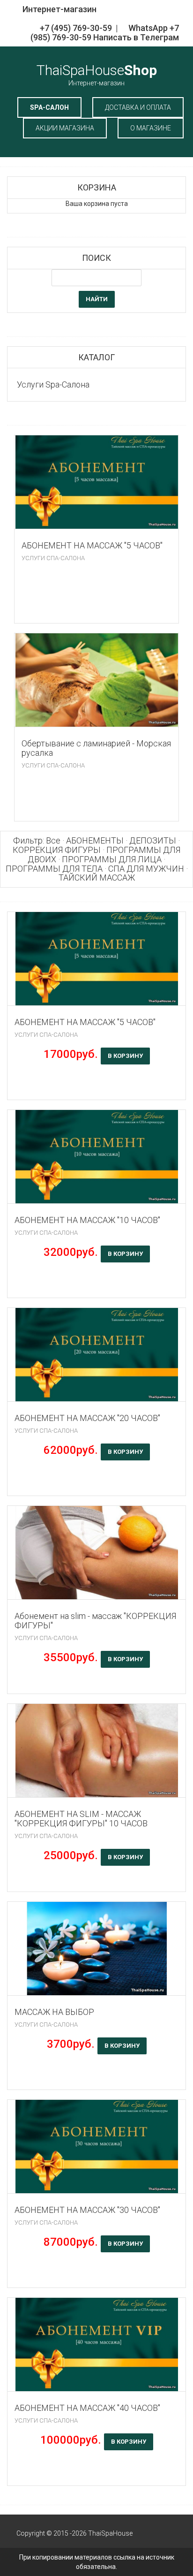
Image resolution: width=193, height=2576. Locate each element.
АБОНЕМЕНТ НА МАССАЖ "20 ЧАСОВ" (87, 1418)
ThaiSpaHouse (97, 74)
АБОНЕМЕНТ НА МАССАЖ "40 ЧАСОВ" (87, 2408)
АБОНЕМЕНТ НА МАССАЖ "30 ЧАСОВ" (87, 2210)
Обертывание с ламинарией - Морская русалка (96, 748)
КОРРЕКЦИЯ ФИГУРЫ (57, 850)
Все (53, 840)
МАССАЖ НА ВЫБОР (54, 2012)
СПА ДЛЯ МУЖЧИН (146, 869)
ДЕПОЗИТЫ (153, 840)
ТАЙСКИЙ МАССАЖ (97, 878)
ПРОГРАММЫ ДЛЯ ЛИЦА (112, 859)
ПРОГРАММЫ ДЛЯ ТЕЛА (54, 869)
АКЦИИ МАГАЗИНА (65, 128)
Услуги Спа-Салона (53, 558)
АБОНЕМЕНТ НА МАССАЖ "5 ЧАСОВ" (92, 545)
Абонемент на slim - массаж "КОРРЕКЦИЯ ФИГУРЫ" (95, 1621)
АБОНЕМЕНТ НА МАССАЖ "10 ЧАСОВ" (87, 1220)
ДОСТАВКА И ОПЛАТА (138, 107)
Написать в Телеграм (136, 37)
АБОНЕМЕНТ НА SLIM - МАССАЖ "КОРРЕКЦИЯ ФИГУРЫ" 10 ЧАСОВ (81, 1819)
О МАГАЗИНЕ (151, 128)
